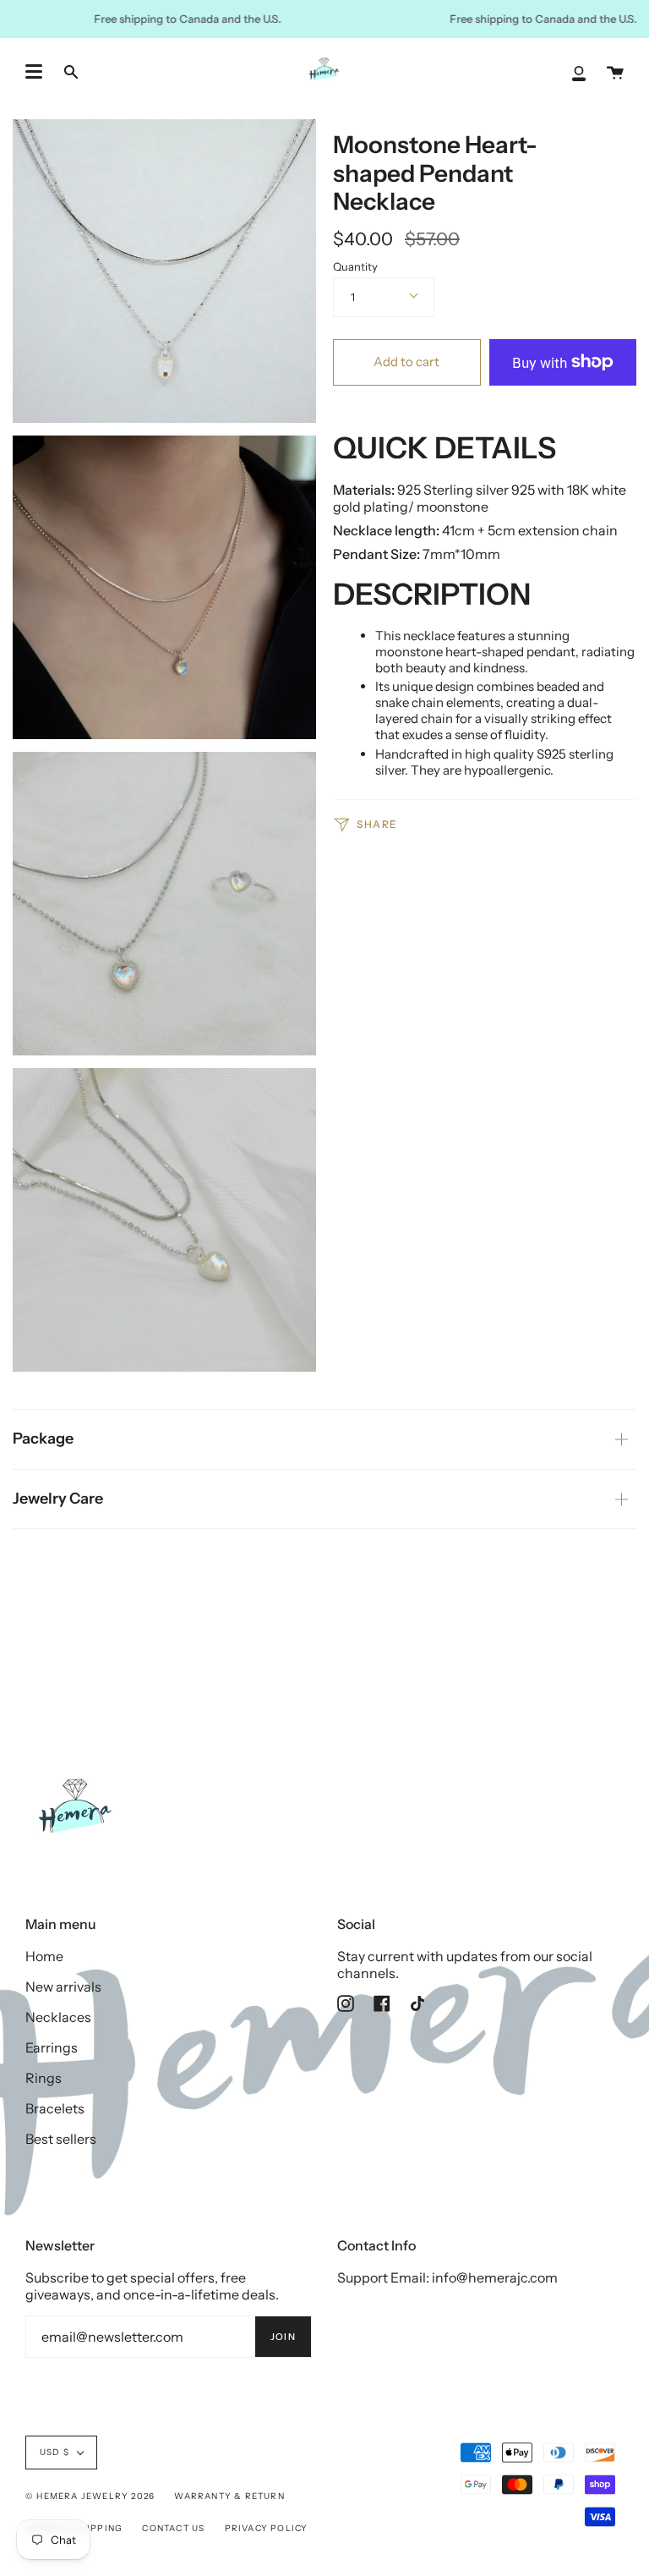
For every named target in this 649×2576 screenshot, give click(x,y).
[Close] (543, 1181)
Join (497, 1351)
